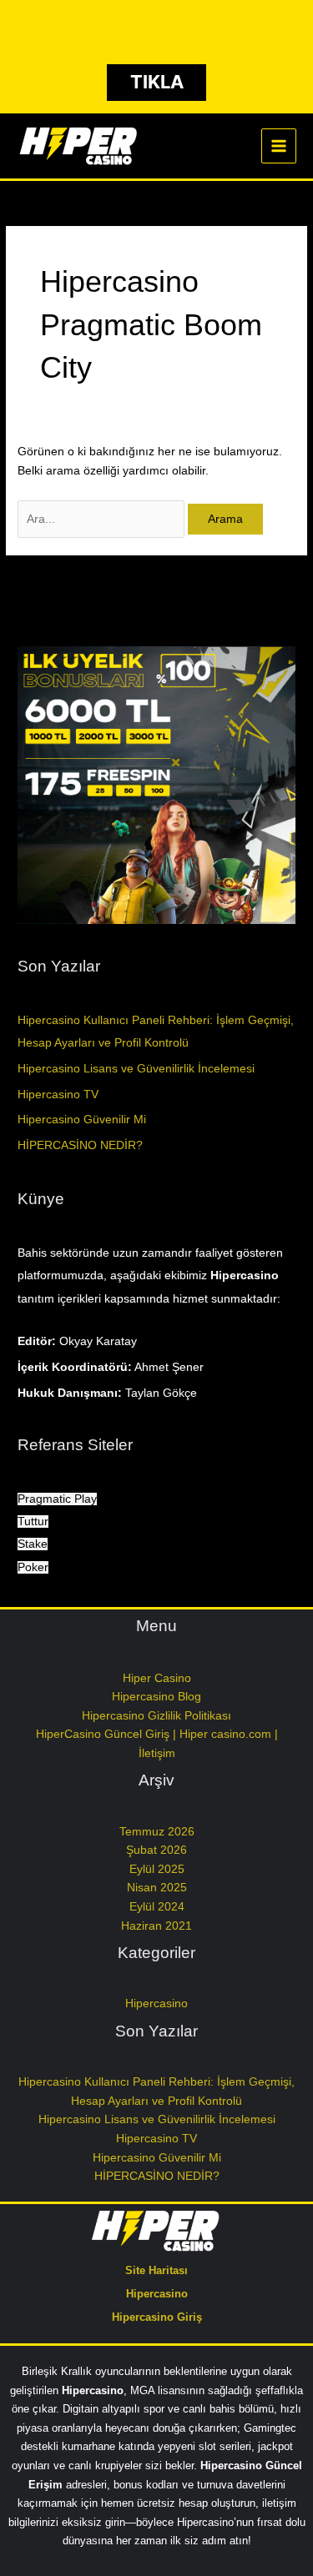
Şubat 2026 (156, 1850)
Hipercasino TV (58, 1095)
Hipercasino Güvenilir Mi (82, 1120)
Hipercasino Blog (156, 1697)
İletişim (157, 1753)
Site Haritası (156, 2270)
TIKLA (157, 82)
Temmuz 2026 (157, 1832)
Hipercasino (156, 2004)
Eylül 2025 (157, 1869)
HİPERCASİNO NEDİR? (80, 1145)
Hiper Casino (157, 1678)
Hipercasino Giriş (157, 2317)
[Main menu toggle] (279, 146)
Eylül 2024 (157, 1907)
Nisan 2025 (157, 1888)
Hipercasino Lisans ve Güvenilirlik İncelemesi (136, 1069)
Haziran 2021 (156, 1926)
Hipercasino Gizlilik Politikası (156, 1716)
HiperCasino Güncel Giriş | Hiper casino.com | (157, 1734)
